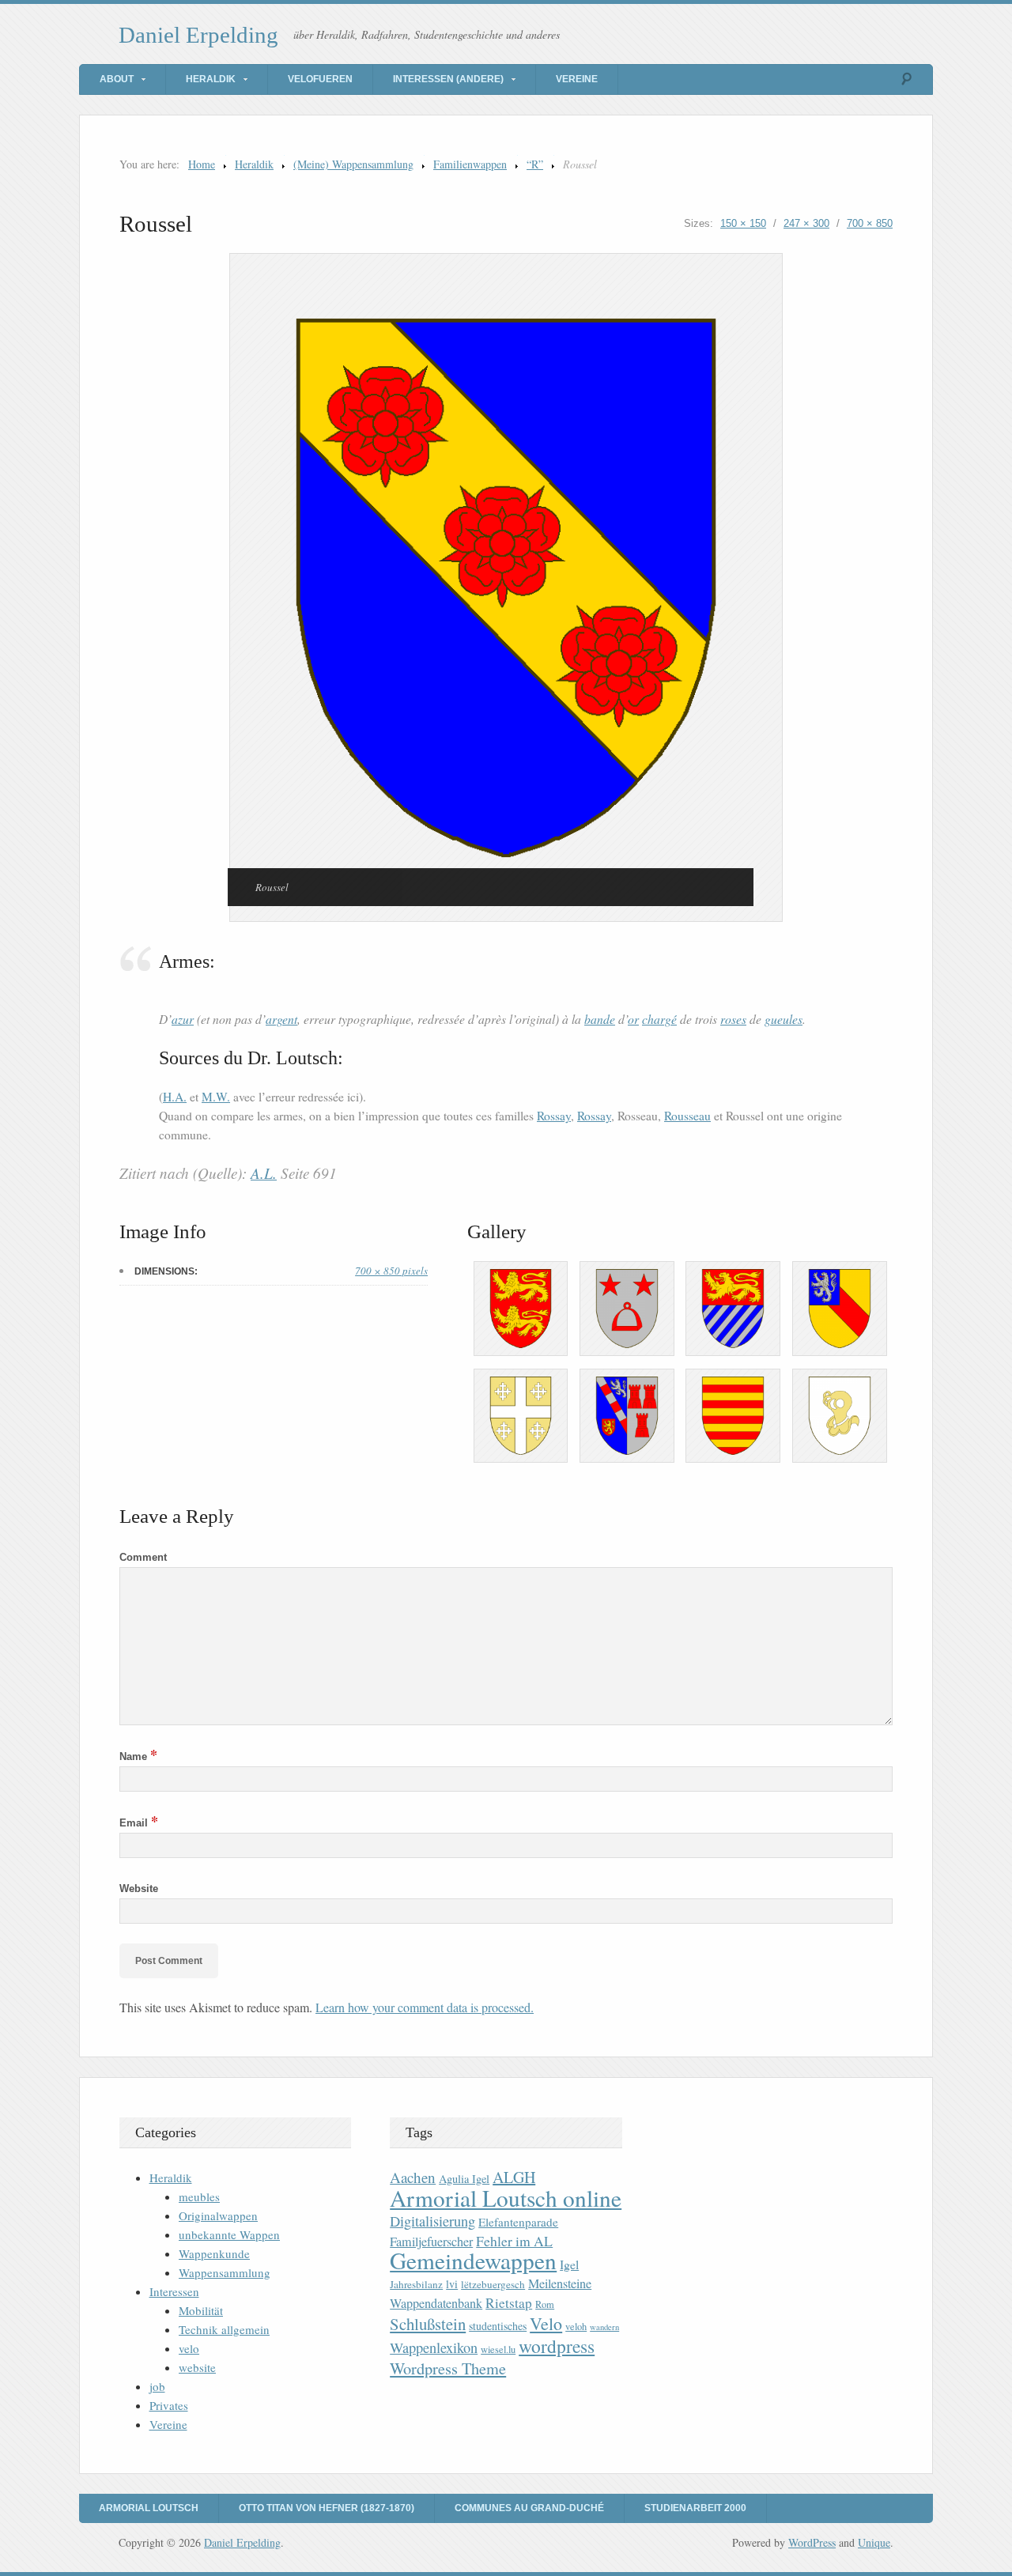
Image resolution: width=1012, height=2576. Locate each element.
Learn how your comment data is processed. (425, 2007)
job (157, 2386)
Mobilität (201, 2310)
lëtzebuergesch (493, 2284)
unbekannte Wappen (229, 2234)
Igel (569, 2264)
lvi (452, 2284)
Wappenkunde (214, 2253)
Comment (143, 1557)
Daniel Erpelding (198, 35)
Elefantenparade (518, 2222)
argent (281, 1019)
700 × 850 (870, 223)
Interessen (174, 2291)
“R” (535, 164)
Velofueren (320, 79)
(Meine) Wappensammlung (353, 164)
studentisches (498, 2326)
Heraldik (211, 79)
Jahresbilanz (416, 2284)
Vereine (577, 79)
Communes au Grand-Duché (529, 2508)
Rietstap (509, 2303)
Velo (546, 2323)
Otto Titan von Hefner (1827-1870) (327, 2508)
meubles (199, 2196)
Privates (169, 2405)
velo (189, 2348)
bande (600, 1019)
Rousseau (687, 1116)
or (633, 1019)
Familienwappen (470, 164)
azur (183, 1019)
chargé (659, 1019)
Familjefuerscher (431, 2242)
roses (733, 1019)
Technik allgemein (224, 2329)
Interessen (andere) (448, 79)
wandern (604, 2327)
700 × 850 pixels (391, 1271)
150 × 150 (743, 223)
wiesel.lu (498, 2349)
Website (139, 1889)
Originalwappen (218, 2215)
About (117, 79)
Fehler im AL (514, 2241)
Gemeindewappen (473, 2260)
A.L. (264, 1173)
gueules (784, 1019)
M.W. (216, 1097)
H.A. (175, 1097)
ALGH (514, 2177)
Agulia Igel (464, 2179)
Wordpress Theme (448, 2368)
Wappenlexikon (434, 2347)
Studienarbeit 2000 (695, 2508)
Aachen (413, 2177)
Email (139, 1823)
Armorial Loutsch (149, 2508)
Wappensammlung (225, 2272)
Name (138, 1756)
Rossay (554, 1116)
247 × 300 (806, 223)
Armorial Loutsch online (506, 2198)
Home (202, 164)
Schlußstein (428, 2324)
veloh (576, 2327)
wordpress (557, 2346)
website (197, 2367)
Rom (545, 2304)
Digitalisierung (432, 2221)
